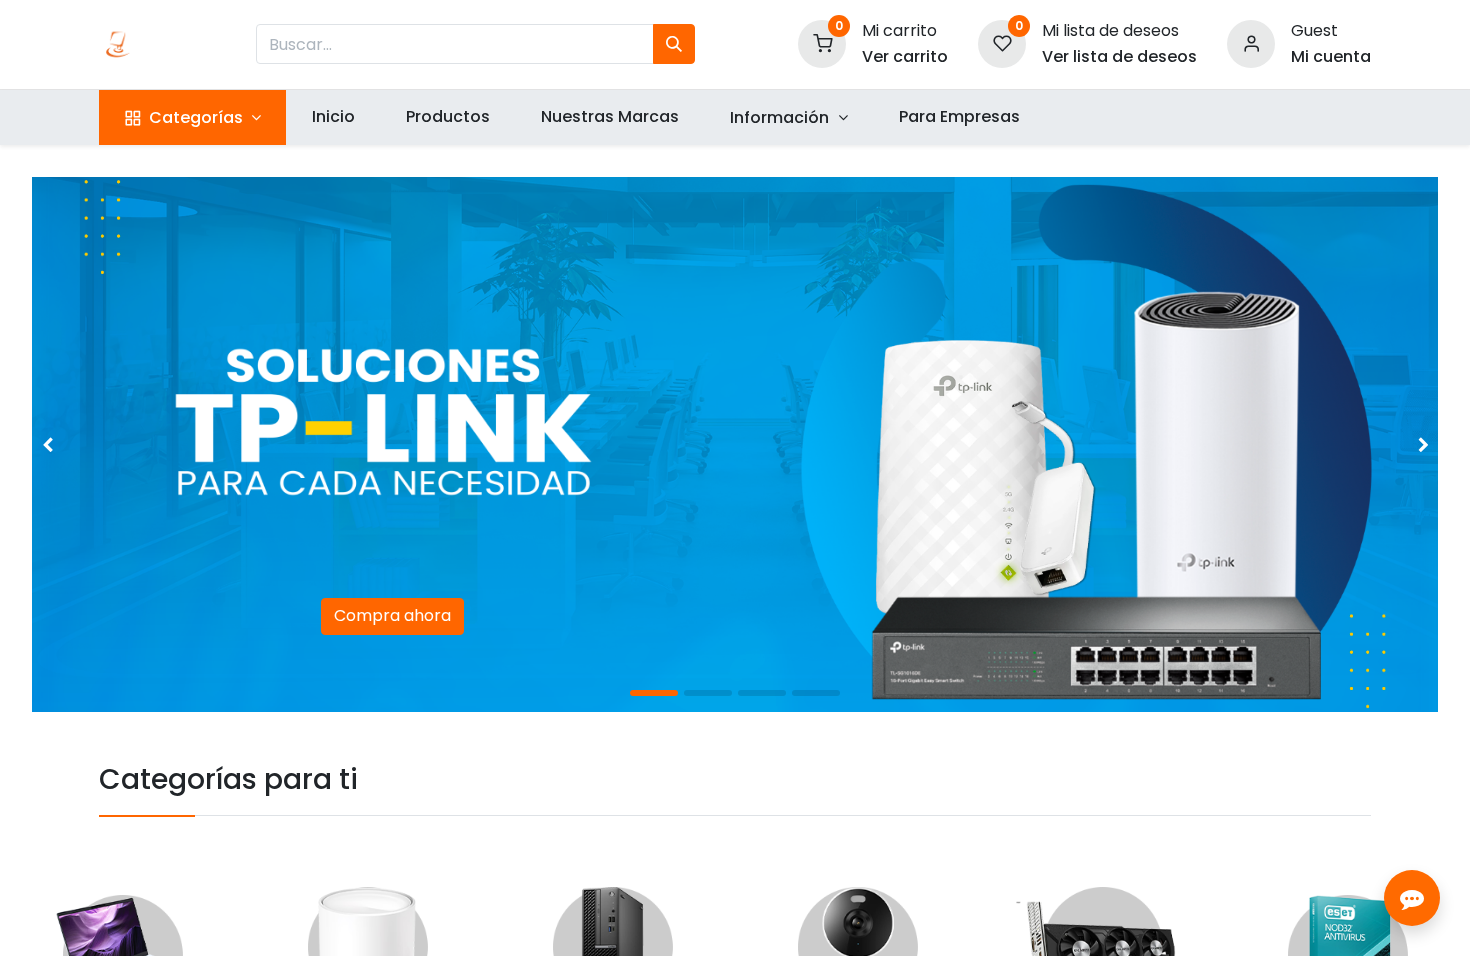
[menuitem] (333, 117)
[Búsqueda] (674, 44)
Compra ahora (392, 615)
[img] (88, 444)
